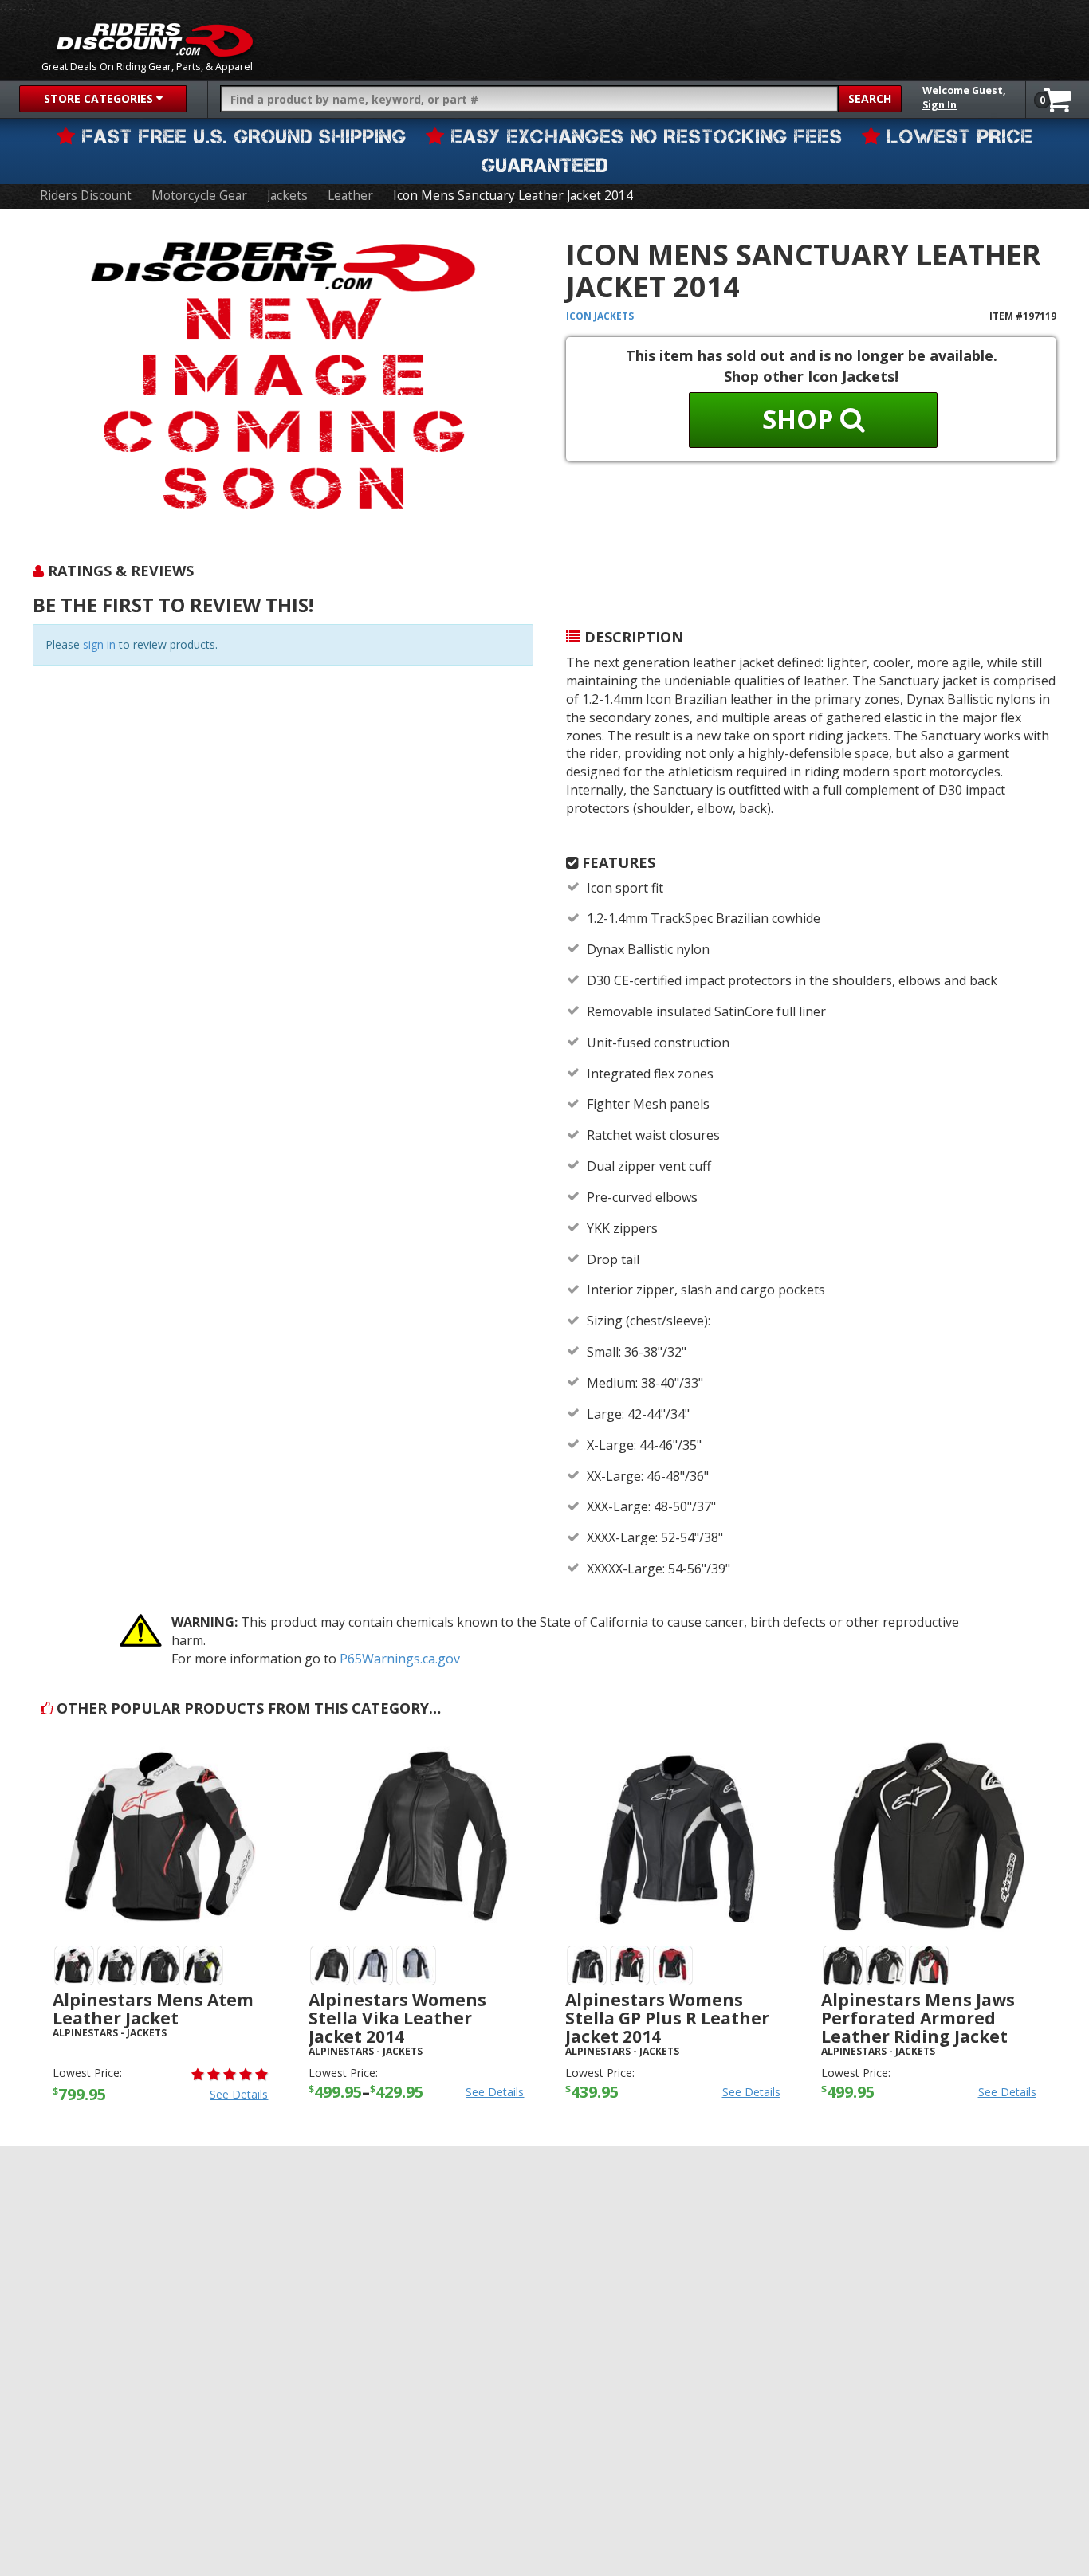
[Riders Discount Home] (155, 40)
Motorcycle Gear (199, 196)
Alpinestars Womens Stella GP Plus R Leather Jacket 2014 (667, 2018)
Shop (801, 419)
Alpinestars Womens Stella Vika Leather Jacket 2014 (397, 2018)
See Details (239, 2094)
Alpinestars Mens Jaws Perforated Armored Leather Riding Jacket (918, 2018)
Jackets (287, 196)
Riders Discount (86, 196)
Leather (350, 196)
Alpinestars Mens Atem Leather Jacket (153, 2009)
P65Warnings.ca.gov (400, 1659)
